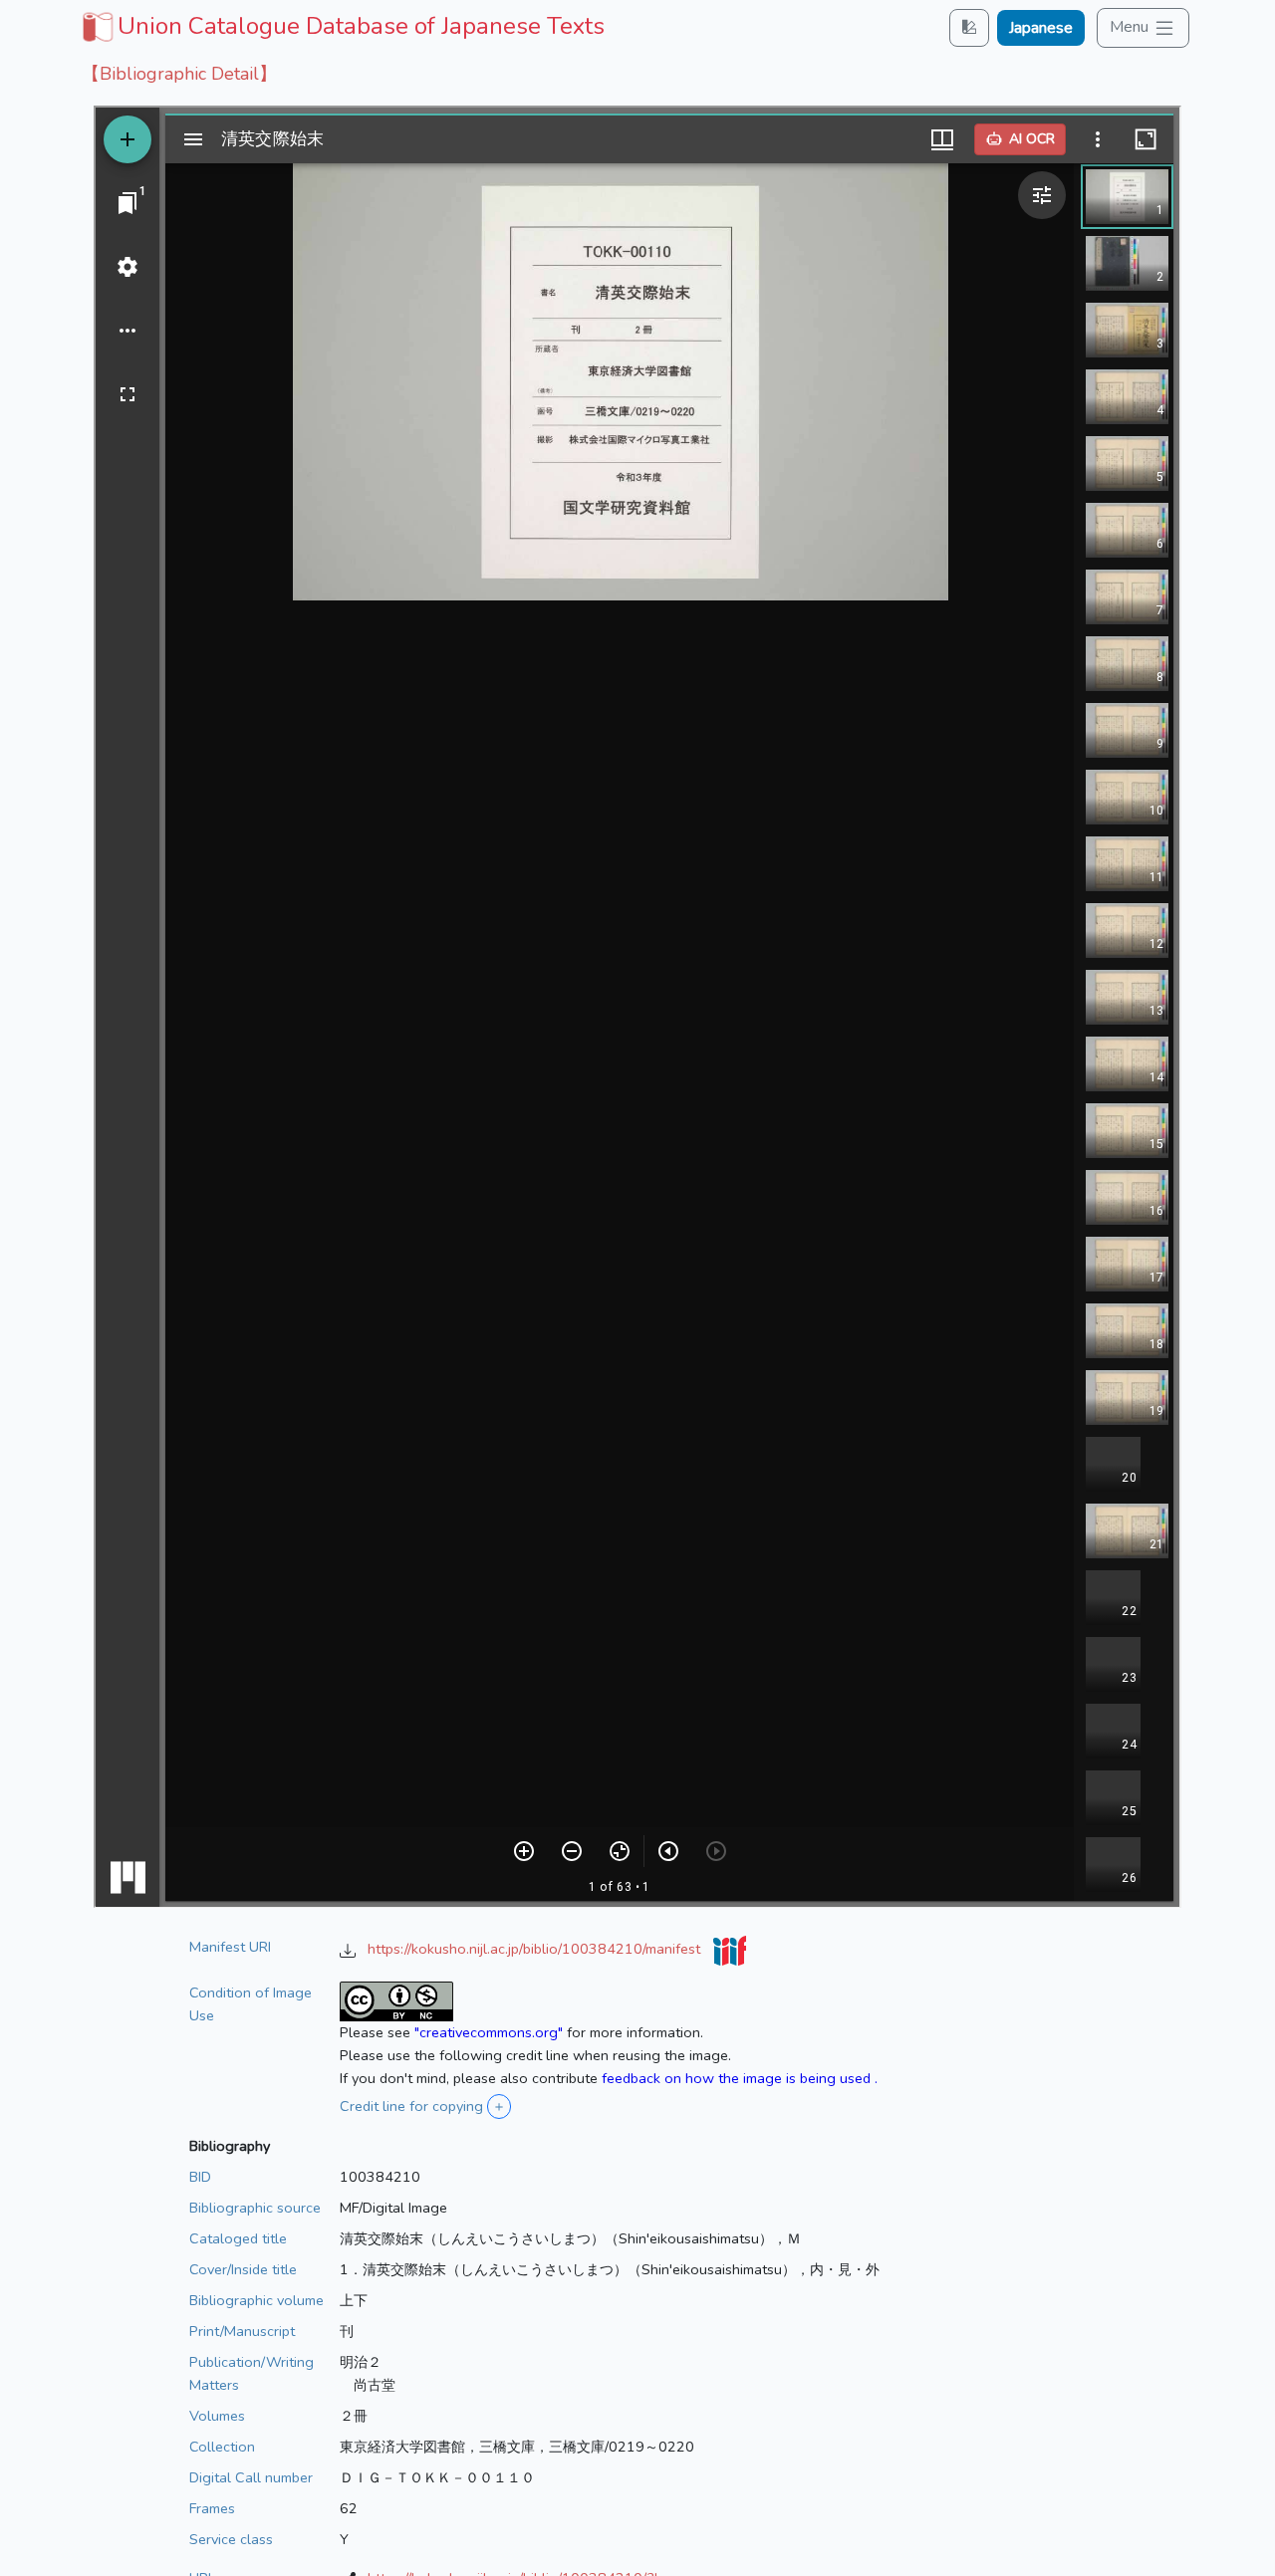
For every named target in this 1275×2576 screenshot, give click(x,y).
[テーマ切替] (969, 27)
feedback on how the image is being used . (740, 2078)
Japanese (1041, 28)
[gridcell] (341, 26)
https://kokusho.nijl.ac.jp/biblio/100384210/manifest (536, 1949)
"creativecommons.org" (489, 2032)
